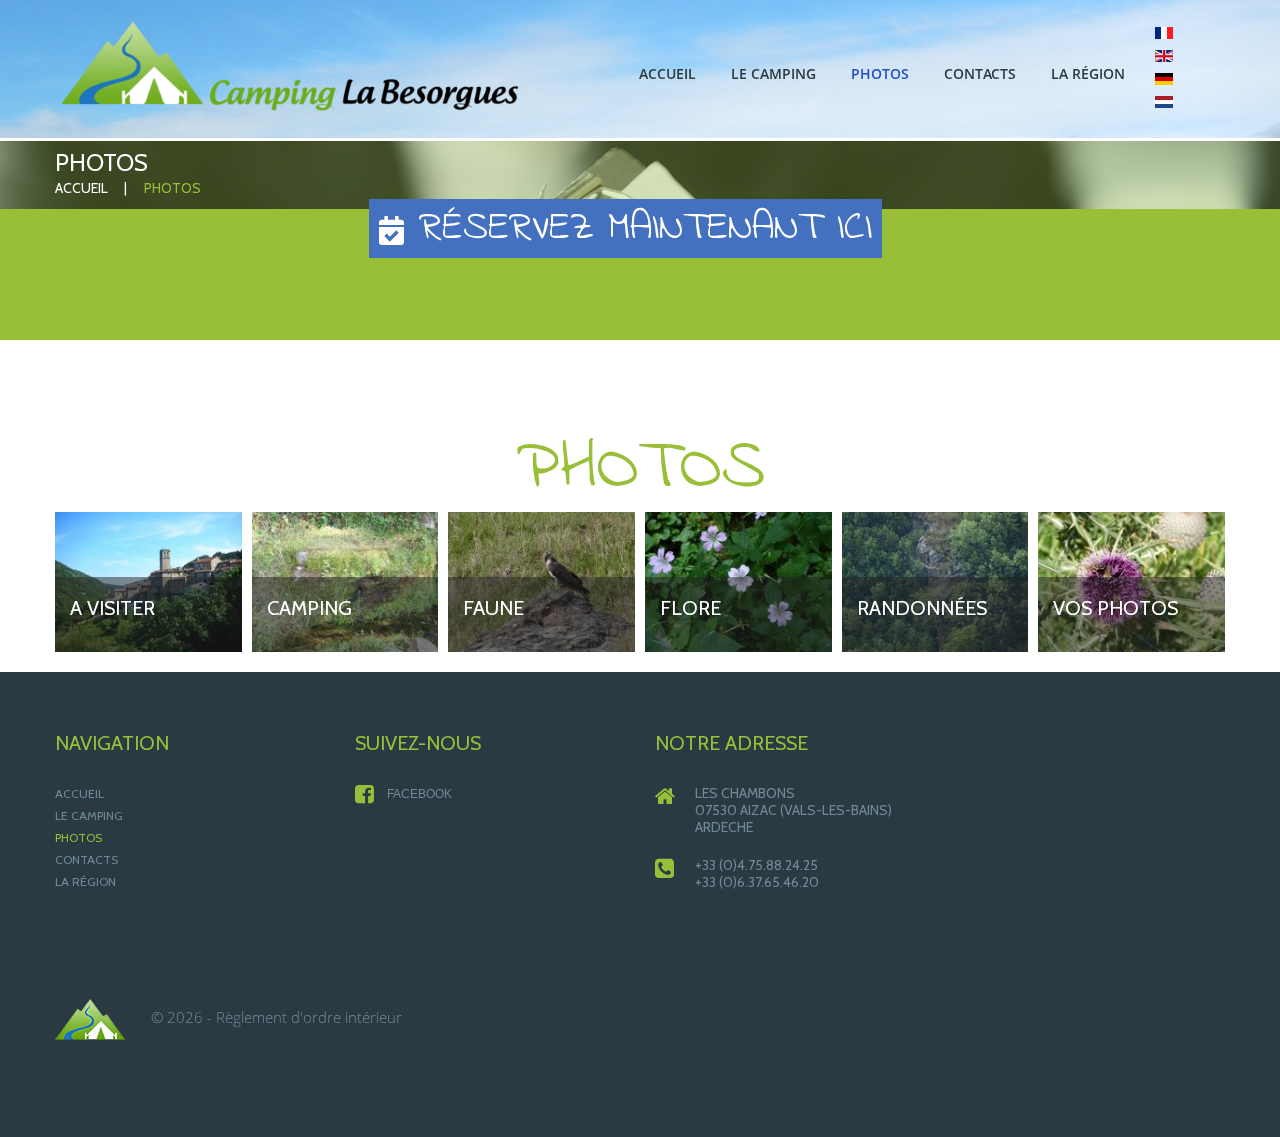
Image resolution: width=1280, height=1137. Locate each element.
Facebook (419, 794)
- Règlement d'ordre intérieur (304, 1017)
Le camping (89, 815)
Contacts (86, 859)
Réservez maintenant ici (638, 228)
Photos (78, 837)
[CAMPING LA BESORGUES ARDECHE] (290, 66)
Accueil (81, 188)
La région (85, 881)
